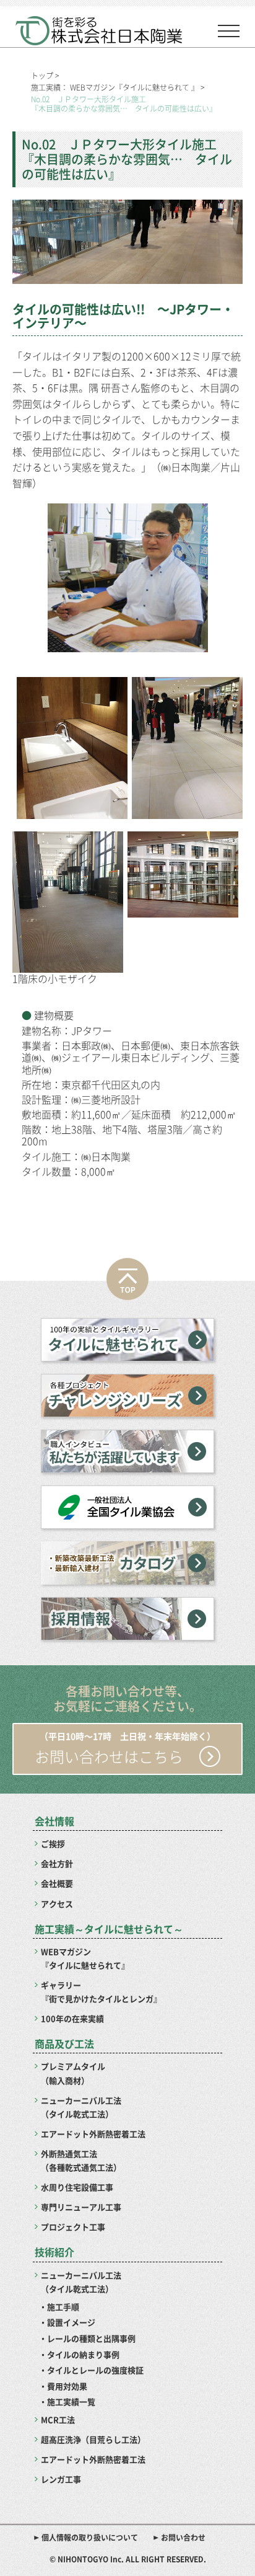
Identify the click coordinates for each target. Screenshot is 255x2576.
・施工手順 (59, 2307)
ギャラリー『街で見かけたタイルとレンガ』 (101, 1992)
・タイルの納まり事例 (79, 2354)
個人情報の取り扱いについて (90, 2538)
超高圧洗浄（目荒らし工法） (93, 2439)
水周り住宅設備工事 (77, 2187)
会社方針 (57, 1863)
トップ (42, 76)
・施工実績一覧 (67, 2401)
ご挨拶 (53, 1843)
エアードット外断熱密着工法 (93, 2134)
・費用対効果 (63, 2386)
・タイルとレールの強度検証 (91, 2370)
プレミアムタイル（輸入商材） (73, 2073)
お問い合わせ (183, 2538)
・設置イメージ (67, 2322)
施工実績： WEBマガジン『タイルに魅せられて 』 (115, 87)
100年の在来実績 (72, 2018)
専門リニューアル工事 (81, 2207)
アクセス (57, 1904)
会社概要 (57, 1883)
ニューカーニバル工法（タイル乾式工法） (81, 2107)
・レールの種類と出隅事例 (87, 2338)
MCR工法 (58, 2419)
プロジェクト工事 (73, 2227)
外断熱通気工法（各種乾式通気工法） (81, 2160)
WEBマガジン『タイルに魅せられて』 (85, 1958)
